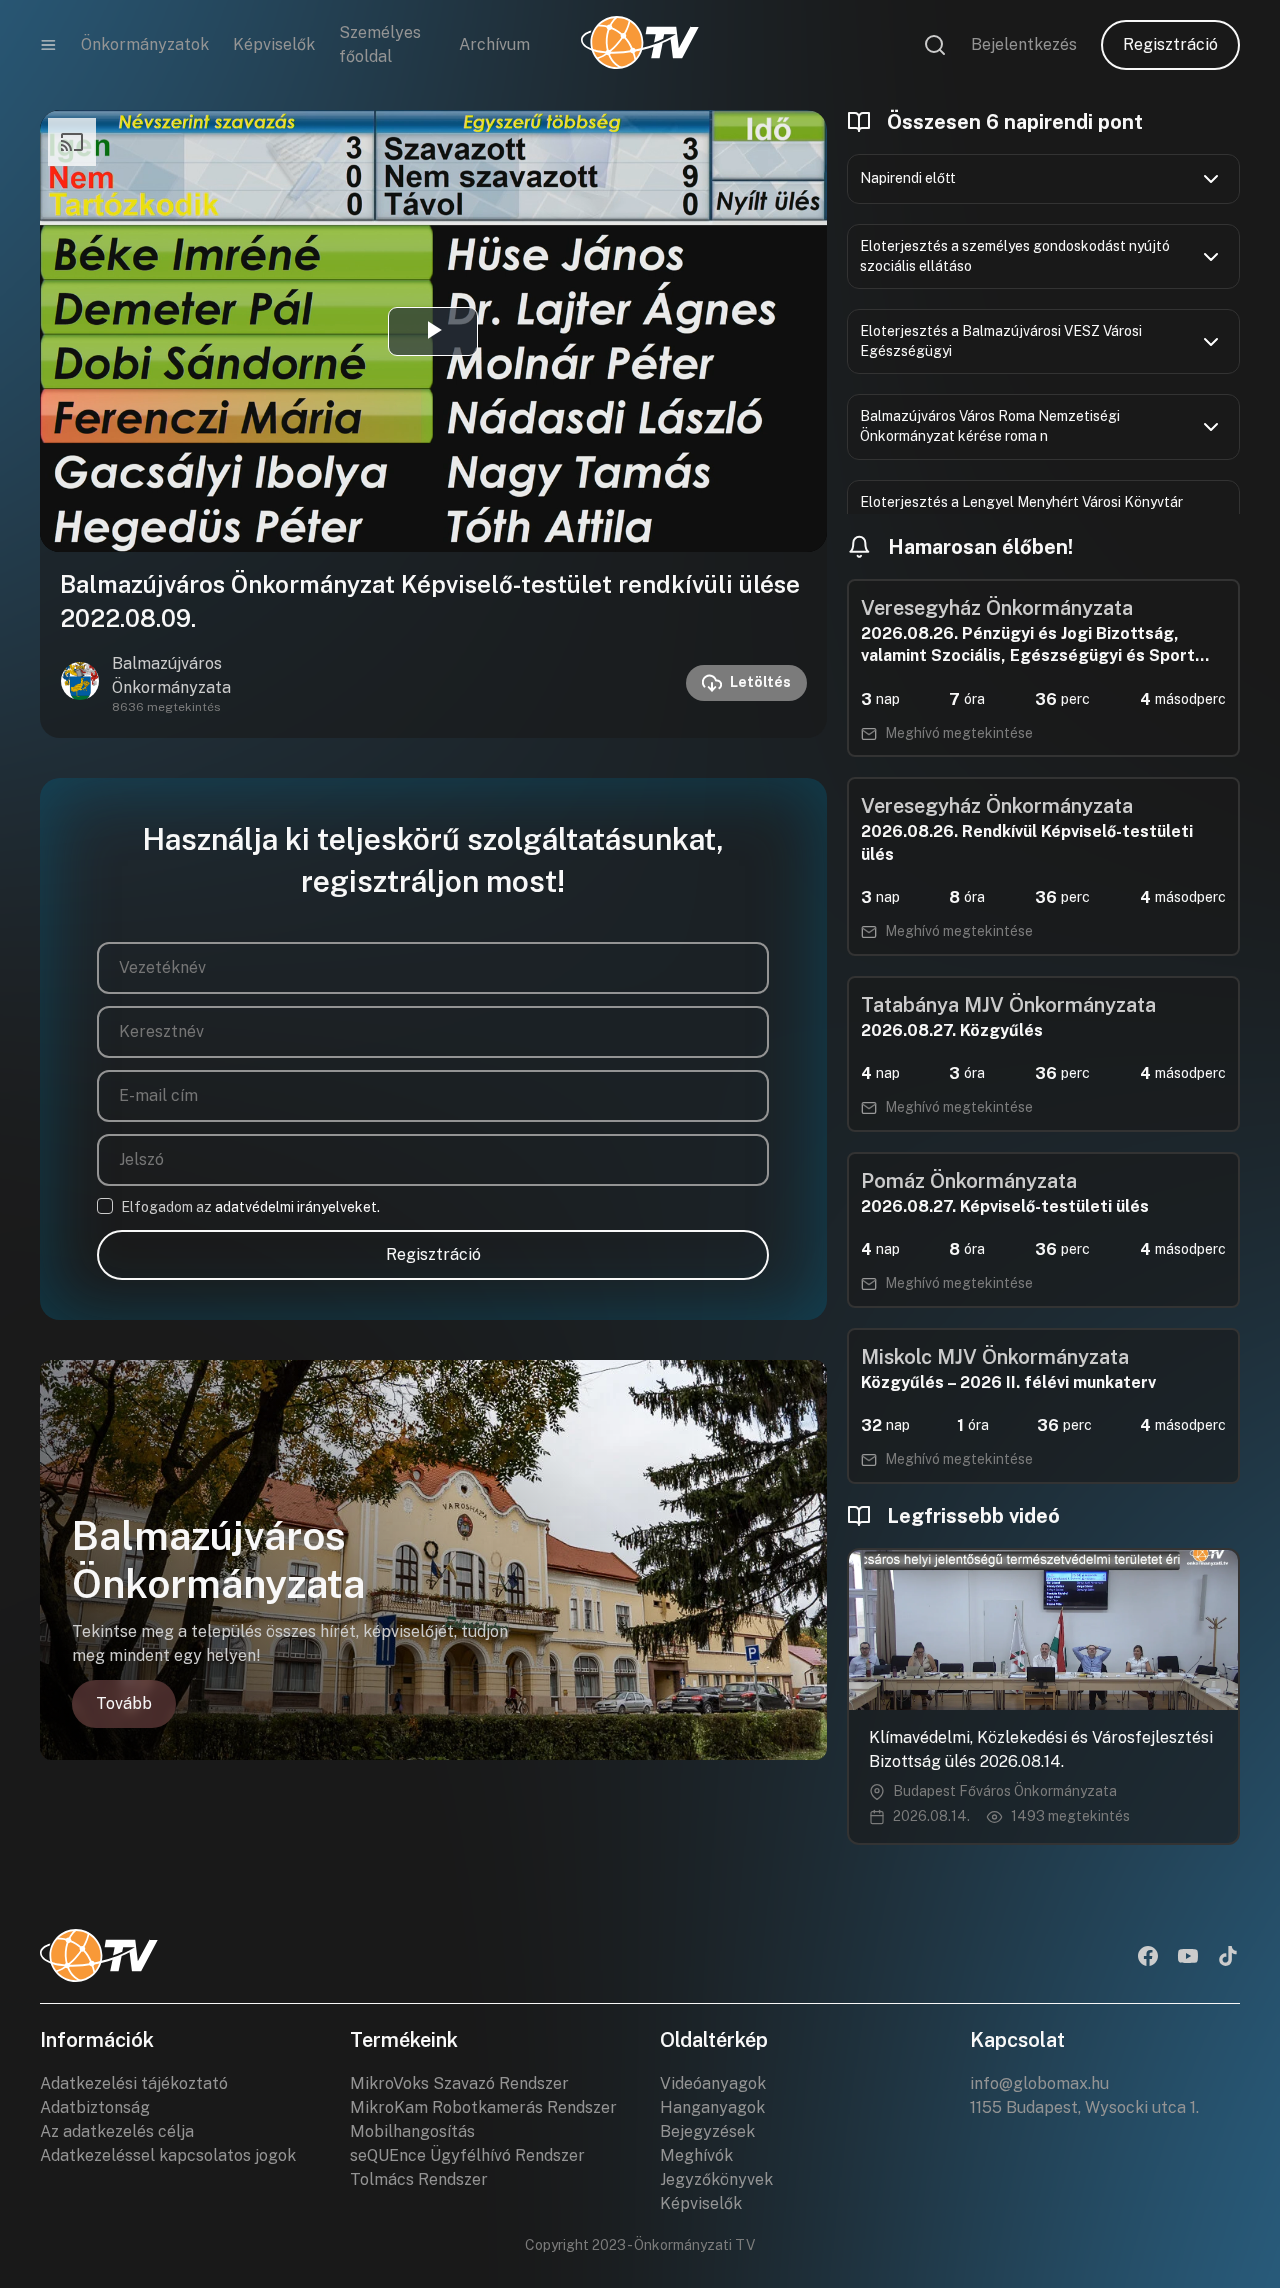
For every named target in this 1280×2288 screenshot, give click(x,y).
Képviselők (274, 44)
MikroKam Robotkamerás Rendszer (483, 2107)
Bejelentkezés (1024, 44)
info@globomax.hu (1039, 2083)
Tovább (124, 1703)
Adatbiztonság (95, 2107)
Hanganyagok (712, 2107)
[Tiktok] (1228, 1958)
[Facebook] (1148, 1958)
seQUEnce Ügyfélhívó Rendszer (467, 2155)
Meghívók (696, 2155)
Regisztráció (1170, 44)
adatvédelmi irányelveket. (297, 1207)
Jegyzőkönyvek (716, 2179)
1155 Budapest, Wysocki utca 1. (1084, 2107)
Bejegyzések (707, 2131)
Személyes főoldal (380, 44)
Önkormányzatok (145, 44)
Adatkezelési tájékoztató (134, 2083)
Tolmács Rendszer (419, 2179)
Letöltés (760, 682)
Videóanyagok (713, 2083)
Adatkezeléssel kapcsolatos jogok (168, 2155)
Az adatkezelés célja (117, 2131)
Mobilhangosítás (412, 2131)
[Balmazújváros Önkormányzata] (80, 683)
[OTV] (640, 45)
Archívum (494, 44)
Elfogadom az (250, 1207)
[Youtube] (1188, 1958)
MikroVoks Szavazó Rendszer (459, 2083)
